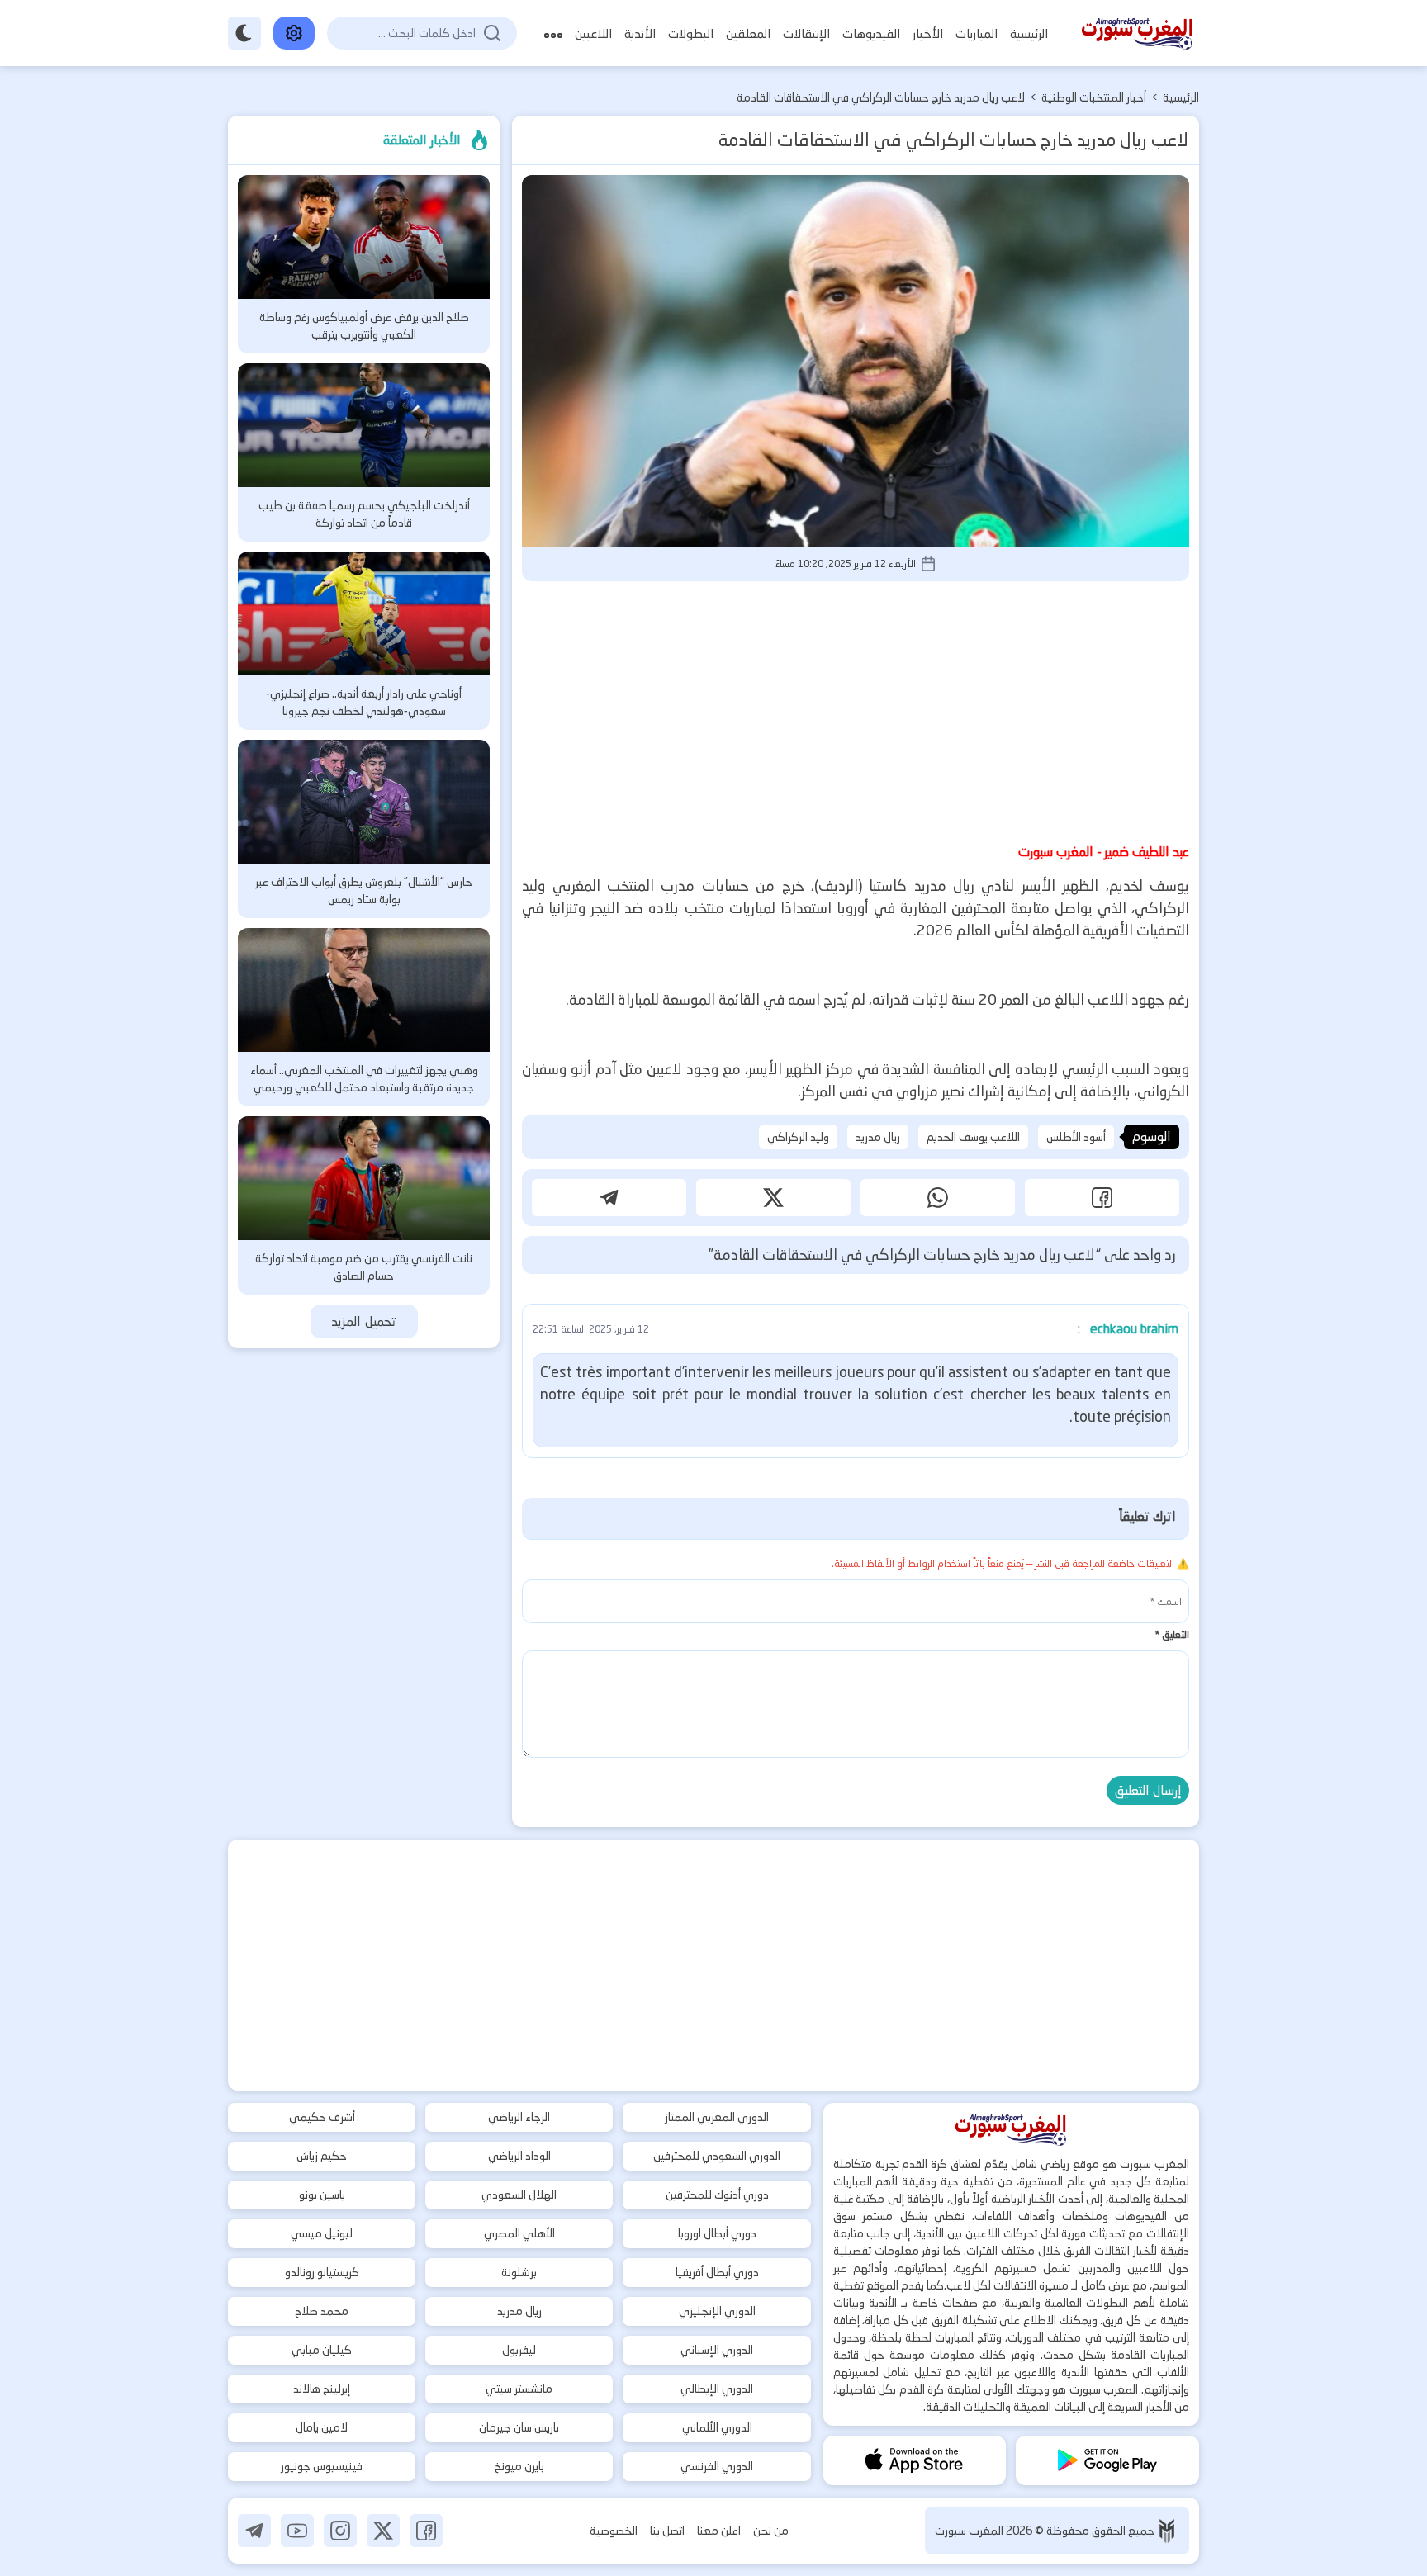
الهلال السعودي (519, 2195)
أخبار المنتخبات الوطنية (1094, 97)
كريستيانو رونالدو (322, 2272)
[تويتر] (383, 2531)
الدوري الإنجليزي (717, 2311)
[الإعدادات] (294, 33)
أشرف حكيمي (322, 2117)
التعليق (1172, 1634)
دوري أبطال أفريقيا (717, 2272)
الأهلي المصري (519, 2233)
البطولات (691, 33)
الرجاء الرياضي (519, 2117)
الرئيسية (1029, 33)
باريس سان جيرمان (519, 2427)
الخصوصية (614, 2531)
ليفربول (519, 2350)
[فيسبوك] (426, 2531)
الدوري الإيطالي (717, 2389)
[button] (1102, 1198)
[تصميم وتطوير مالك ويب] (1167, 2531)
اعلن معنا (719, 2531)
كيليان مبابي (322, 2350)
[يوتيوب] (297, 2531)
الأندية (640, 33)
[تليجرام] (254, 2531)
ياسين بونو (322, 2195)
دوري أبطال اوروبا (717, 2233)
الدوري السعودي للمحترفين (717, 2156)
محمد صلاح (322, 2311)
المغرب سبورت (970, 2531)
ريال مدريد (878, 1137)
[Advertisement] (856, 709)
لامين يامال (322, 2427)
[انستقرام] (340, 2531)
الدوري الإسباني (717, 2350)
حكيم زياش (322, 2156)
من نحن (771, 2531)
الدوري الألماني (717, 2427)
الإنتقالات (806, 33)
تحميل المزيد (364, 1321)
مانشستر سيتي (519, 2389)
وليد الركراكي (798, 1137)
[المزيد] (553, 33)
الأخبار (928, 33)
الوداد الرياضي (519, 2156)
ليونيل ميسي (322, 2233)
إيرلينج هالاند (322, 2389)
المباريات (977, 33)
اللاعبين (593, 33)
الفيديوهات (871, 33)
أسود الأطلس (1076, 1137)
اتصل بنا (667, 2531)
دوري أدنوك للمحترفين (717, 2195)
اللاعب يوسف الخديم (973, 1137)
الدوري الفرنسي (717, 2466)
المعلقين (748, 33)
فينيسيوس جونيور (322, 2466)
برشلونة (519, 2272)
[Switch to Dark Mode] (244, 33)
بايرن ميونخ (519, 2466)
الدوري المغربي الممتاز (717, 2117)
